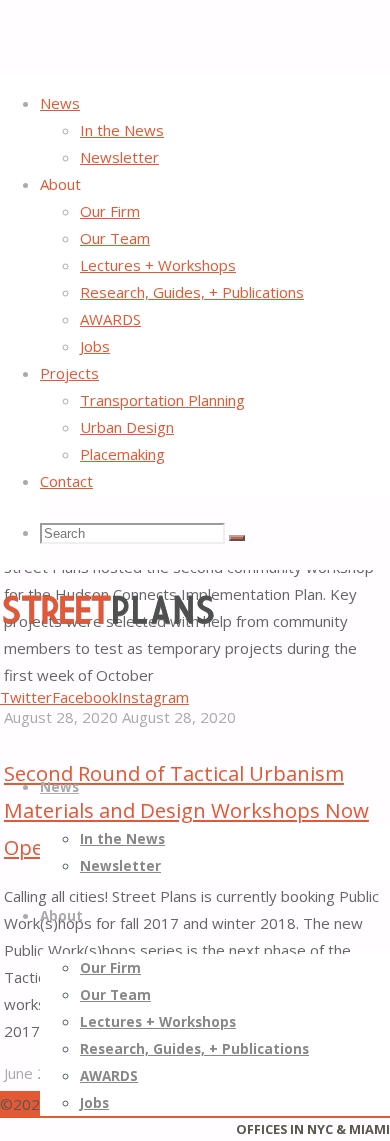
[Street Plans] (107, 622)
